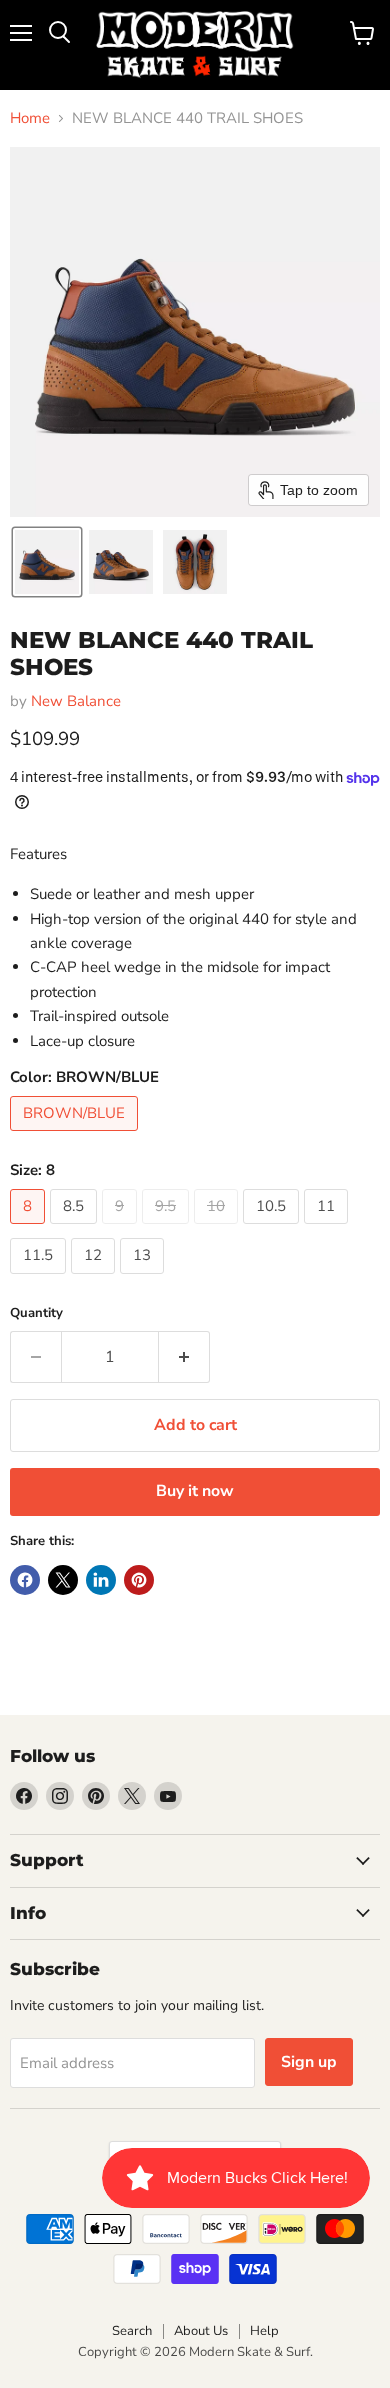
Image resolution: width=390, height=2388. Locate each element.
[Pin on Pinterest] (139, 1580)
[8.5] (76, 1229)
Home (30, 118)
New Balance (76, 701)
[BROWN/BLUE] (76, 1136)
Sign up (309, 2062)
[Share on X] (63, 1580)
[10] (218, 1229)
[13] (144, 1279)
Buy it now (195, 1491)
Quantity (36, 1313)
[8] (30, 1229)
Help (264, 2331)
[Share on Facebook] (25, 1580)
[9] (122, 1229)
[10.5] (273, 1229)
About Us (201, 2331)
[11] (328, 1229)
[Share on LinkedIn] (101, 1580)
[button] (47, 562)
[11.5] (40, 1279)
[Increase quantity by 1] (184, 1357)
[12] (95, 1279)
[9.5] (168, 1229)
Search (132, 2331)
